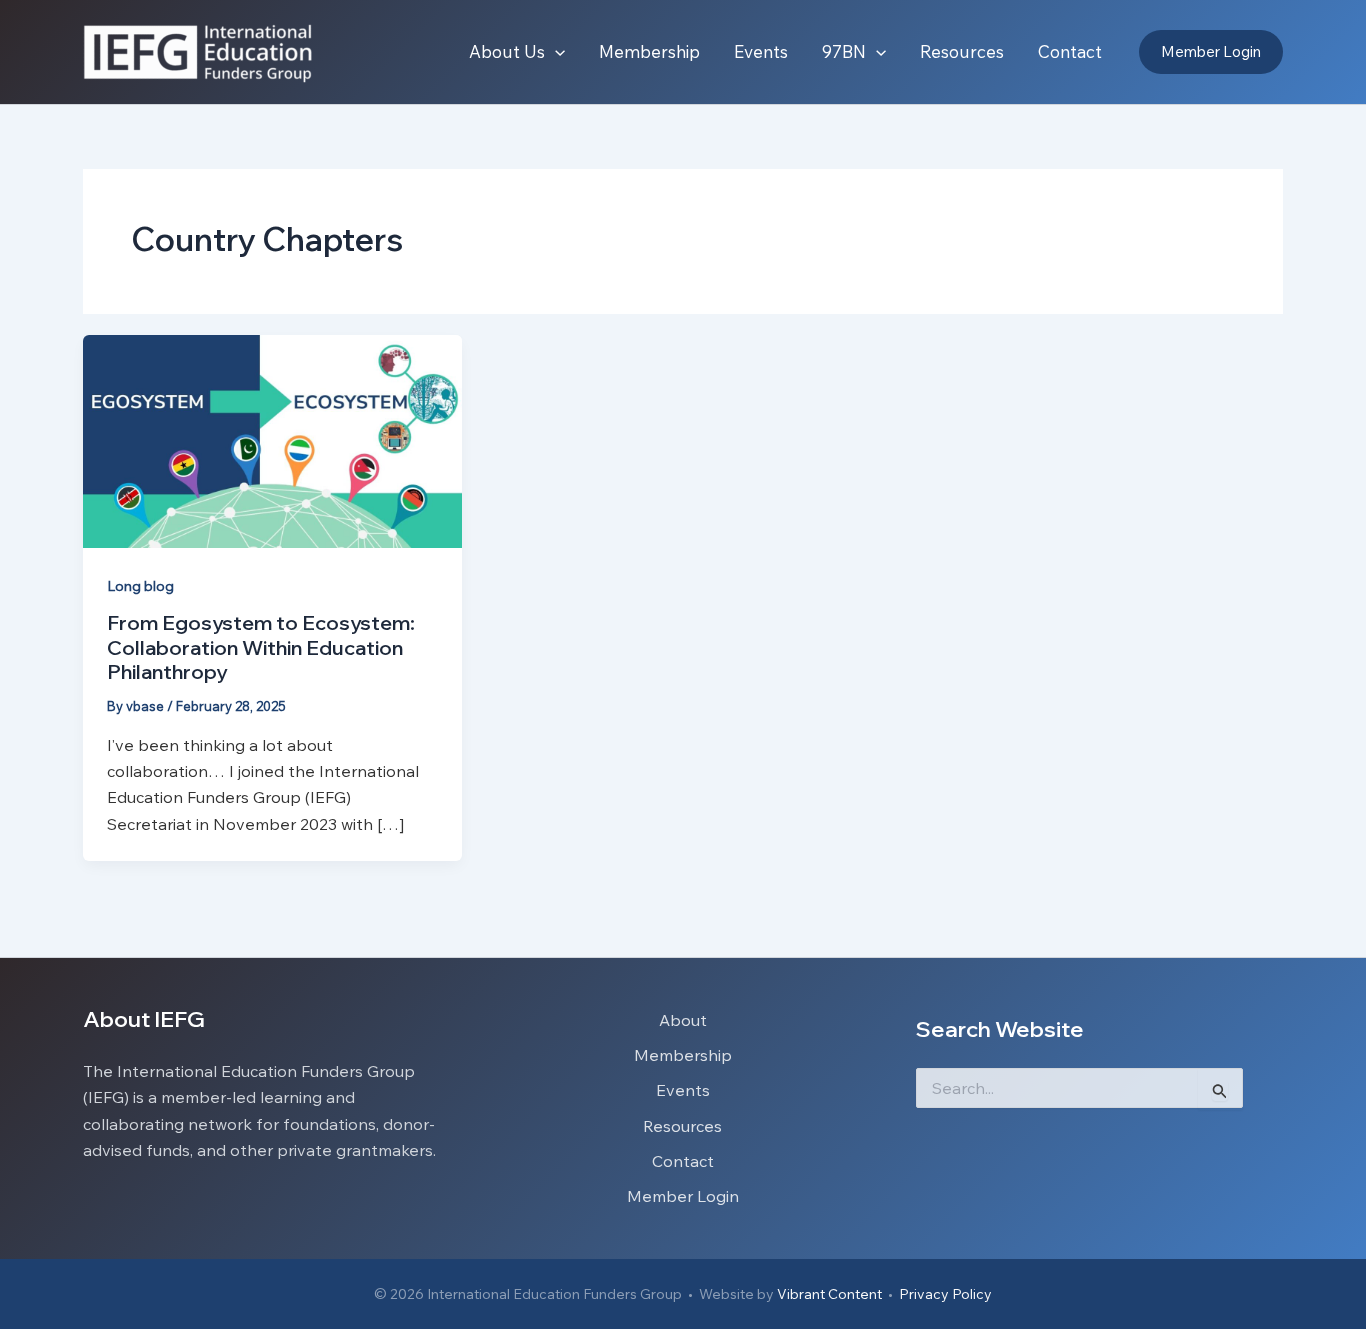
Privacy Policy (945, 1294)
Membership (683, 1055)
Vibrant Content (829, 1294)
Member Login (683, 1196)
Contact (683, 1161)
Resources (682, 1126)
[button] (555, 52)
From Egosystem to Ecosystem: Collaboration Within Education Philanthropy (261, 647)
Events (683, 1090)
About (683, 1020)
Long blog (140, 586)
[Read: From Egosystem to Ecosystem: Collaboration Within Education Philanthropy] (272, 440)
